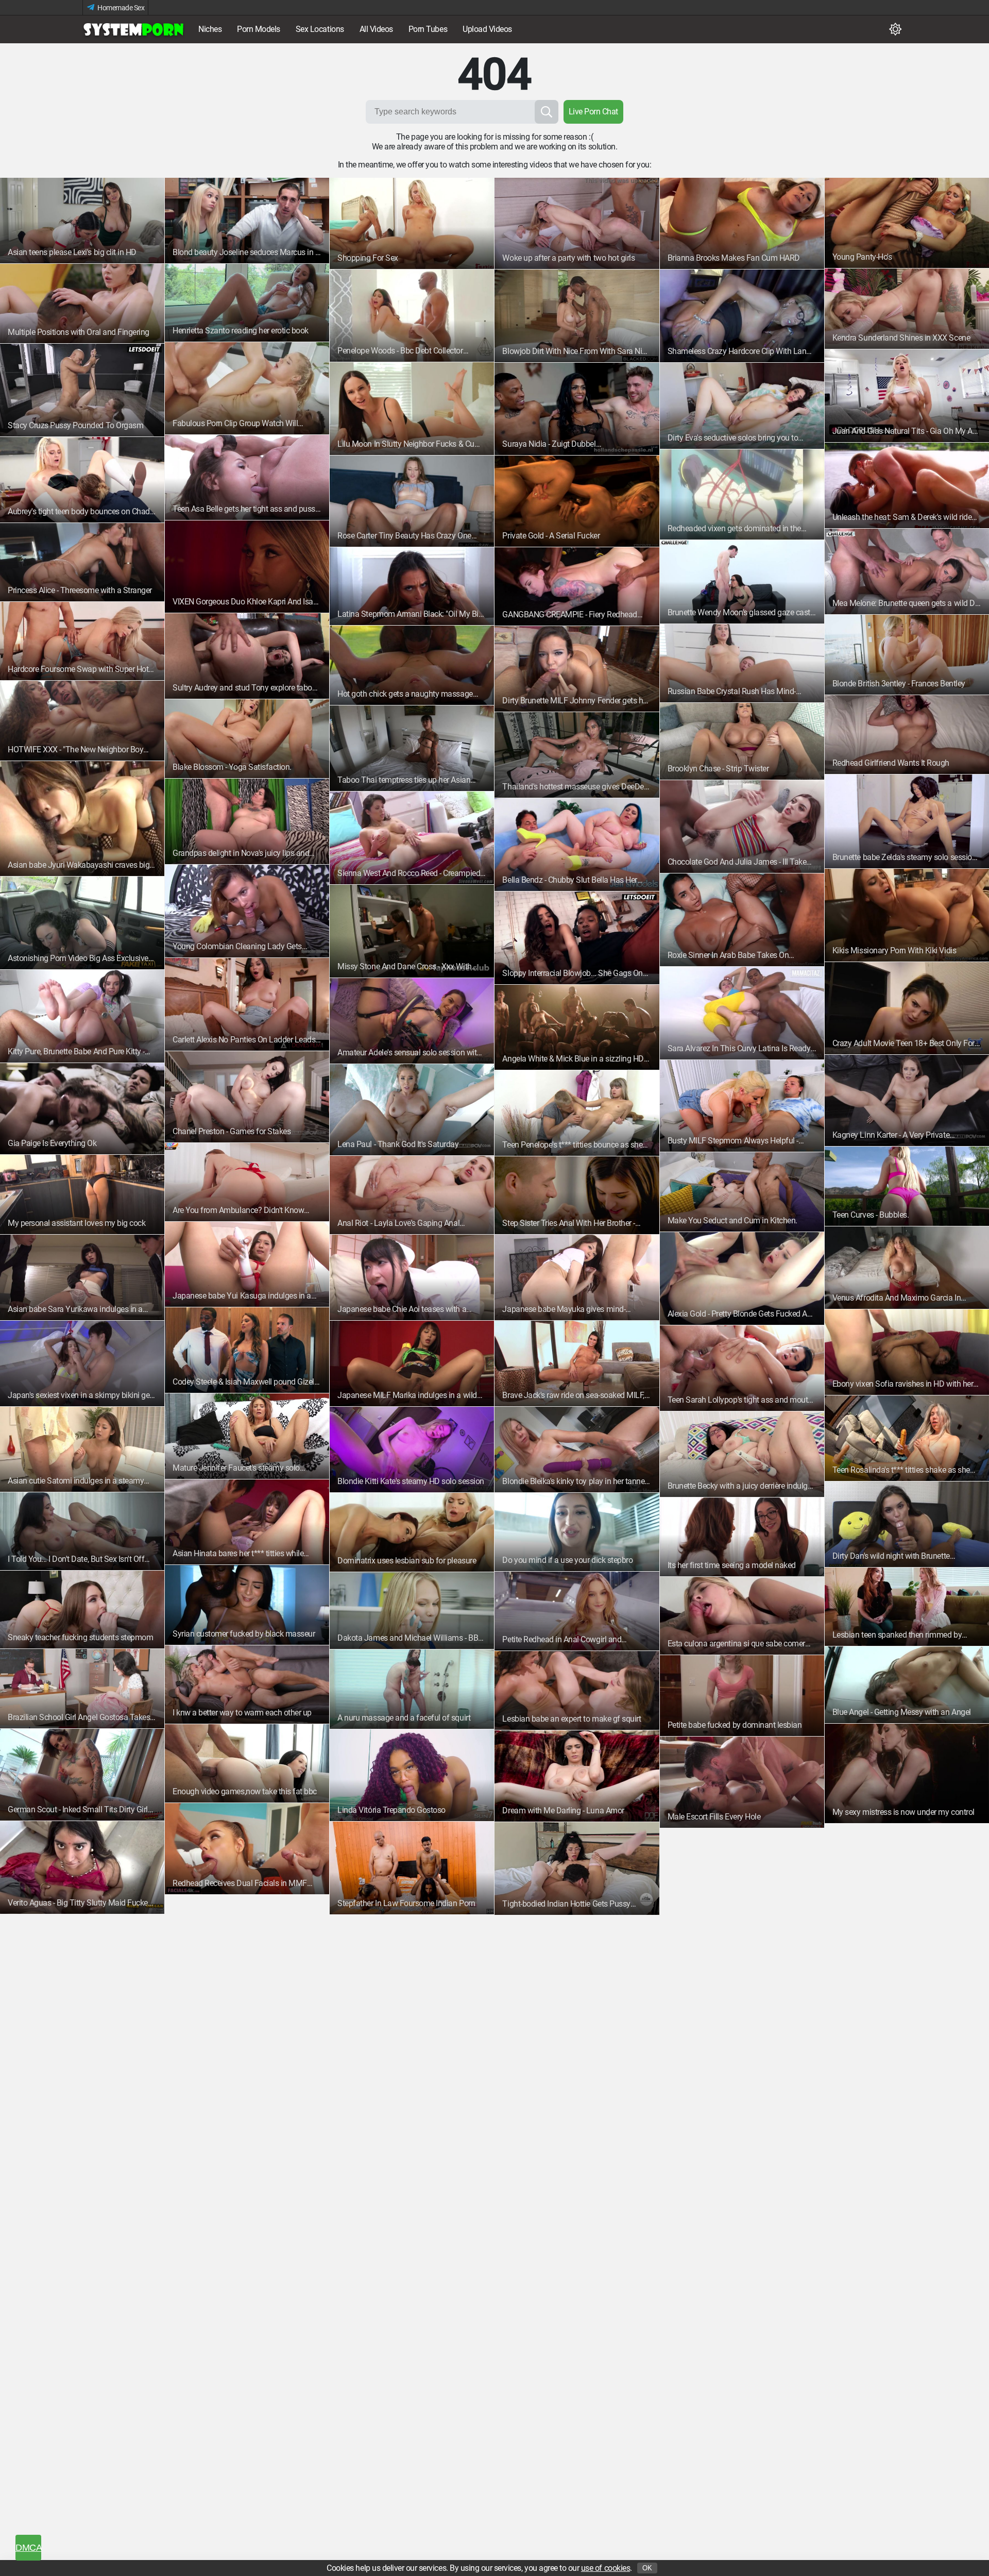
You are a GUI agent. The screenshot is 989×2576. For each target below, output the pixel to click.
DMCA (28, 2548)
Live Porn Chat (593, 112)
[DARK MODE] (895, 29)
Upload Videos (487, 29)
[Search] (547, 112)
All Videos (376, 29)
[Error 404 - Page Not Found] (134, 29)
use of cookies (606, 2568)
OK (647, 2568)
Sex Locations (320, 29)
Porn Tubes (428, 29)
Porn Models (259, 29)
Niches (210, 29)
